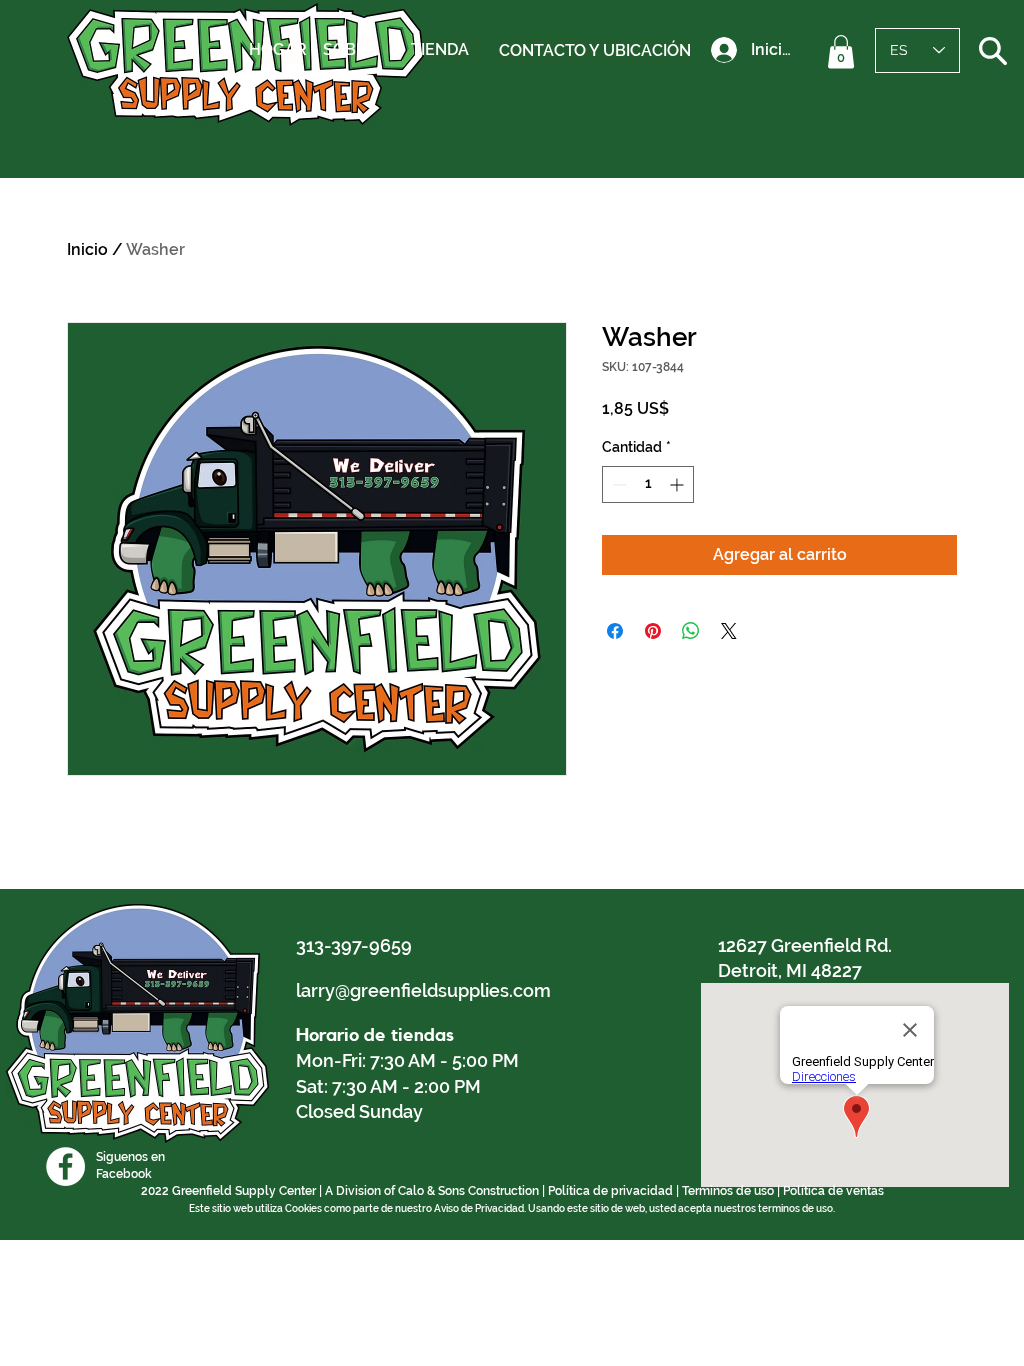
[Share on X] (729, 631)
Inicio (87, 249)
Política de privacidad (610, 1191)
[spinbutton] (648, 484)
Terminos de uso (728, 1191)
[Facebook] (65, 1166)
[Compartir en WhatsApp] (691, 631)
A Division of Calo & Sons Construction (432, 1191)
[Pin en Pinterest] (653, 631)
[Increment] (678, 484)
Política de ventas (833, 1191)
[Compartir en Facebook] (615, 631)
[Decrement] (617, 484)
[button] (841, 51)
